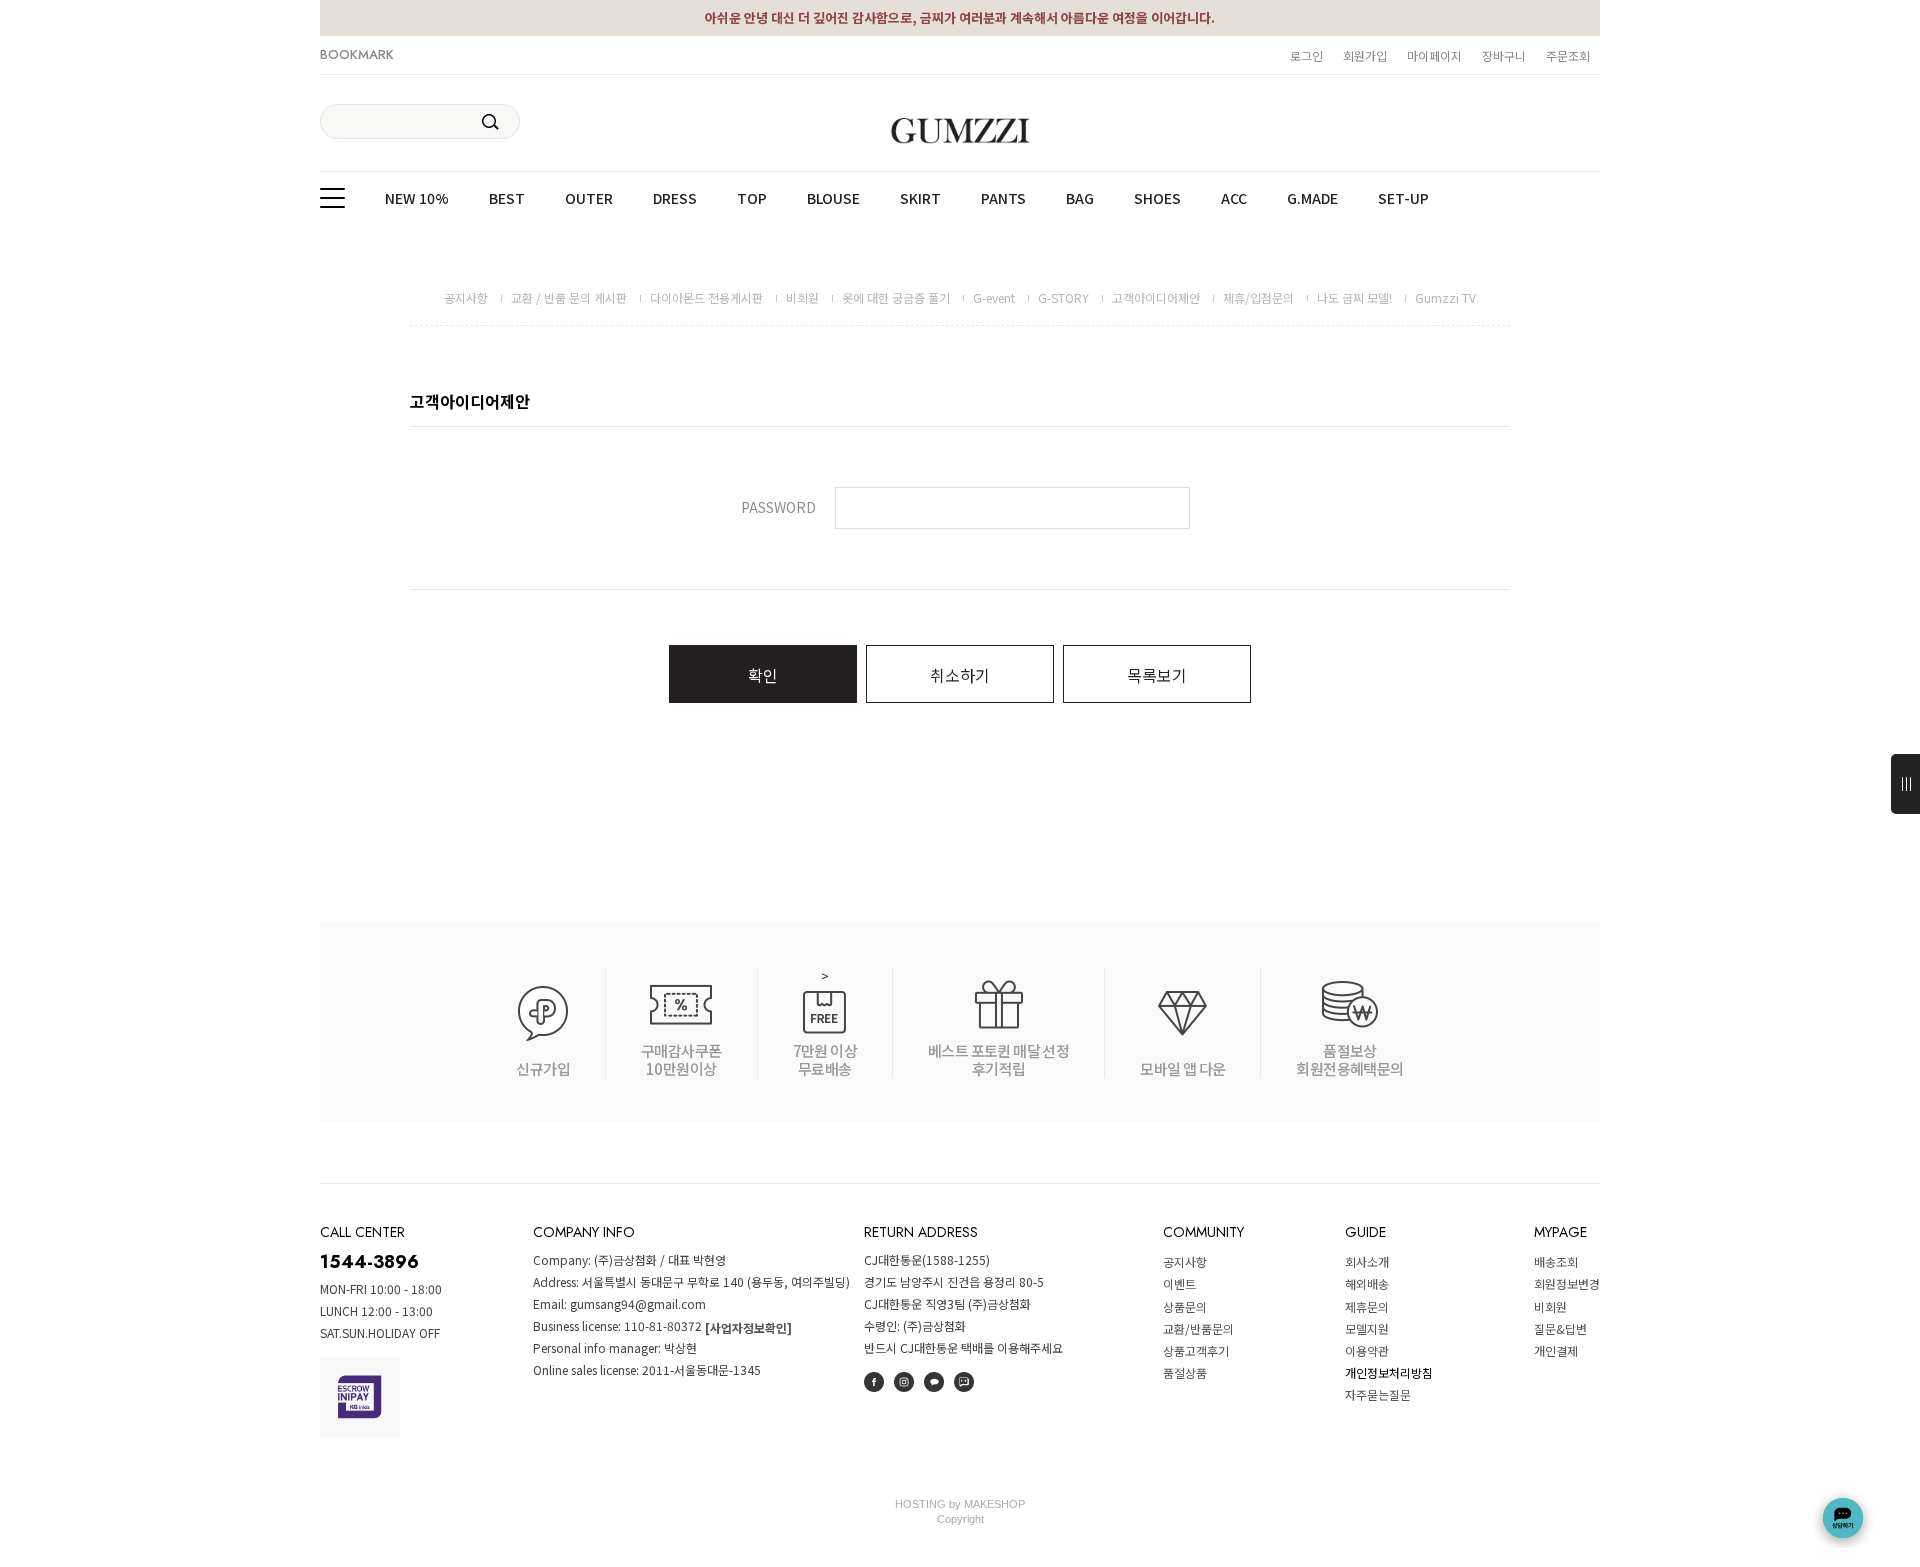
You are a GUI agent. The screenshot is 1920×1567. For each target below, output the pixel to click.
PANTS (1003, 199)
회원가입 (1365, 55)
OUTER (589, 199)
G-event (994, 297)
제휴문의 (1367, 1306)
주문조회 (1568, 55)
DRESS (675, 199)
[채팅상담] (1843, 1518)
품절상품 (1185, 1372)
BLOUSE (833, 199)
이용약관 (1367, 1350)
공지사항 (466, 297)
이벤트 (1179, 1284)
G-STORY (1063, 297)
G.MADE (1312, 199)
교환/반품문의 (1198, 1328)
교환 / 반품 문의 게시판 (569, 297)
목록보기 (1157, 675)
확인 (763, 675)
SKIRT (920, 199)
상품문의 (1185, 1306)
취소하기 (960, 675)
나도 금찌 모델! (1354, 297)
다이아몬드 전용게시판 (706, 297)
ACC (1234, 199)
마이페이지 (1434, 55)
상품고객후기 (1196, 1350)
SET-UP (1403, 199)
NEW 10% (417, 199)
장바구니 (1504, 55)
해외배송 (1367, 1284)
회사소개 (1367, 1261)
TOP (752, 199)
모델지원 (1367, 1328)
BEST (507, 199)
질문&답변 (1560, 1328)
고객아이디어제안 (1156, 297)
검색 (490, 122)
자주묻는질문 (1378, 1395)
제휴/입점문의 (1258, 297)
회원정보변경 (1567, 1284)
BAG (1080, 199)
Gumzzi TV (1445, 297)
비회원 (802, 297)
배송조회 (1556, 1261)
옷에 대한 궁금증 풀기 (896, 297)
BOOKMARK (357, 54)
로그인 (1306, 55)
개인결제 (1556, 1350)
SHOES (1157, 199)
